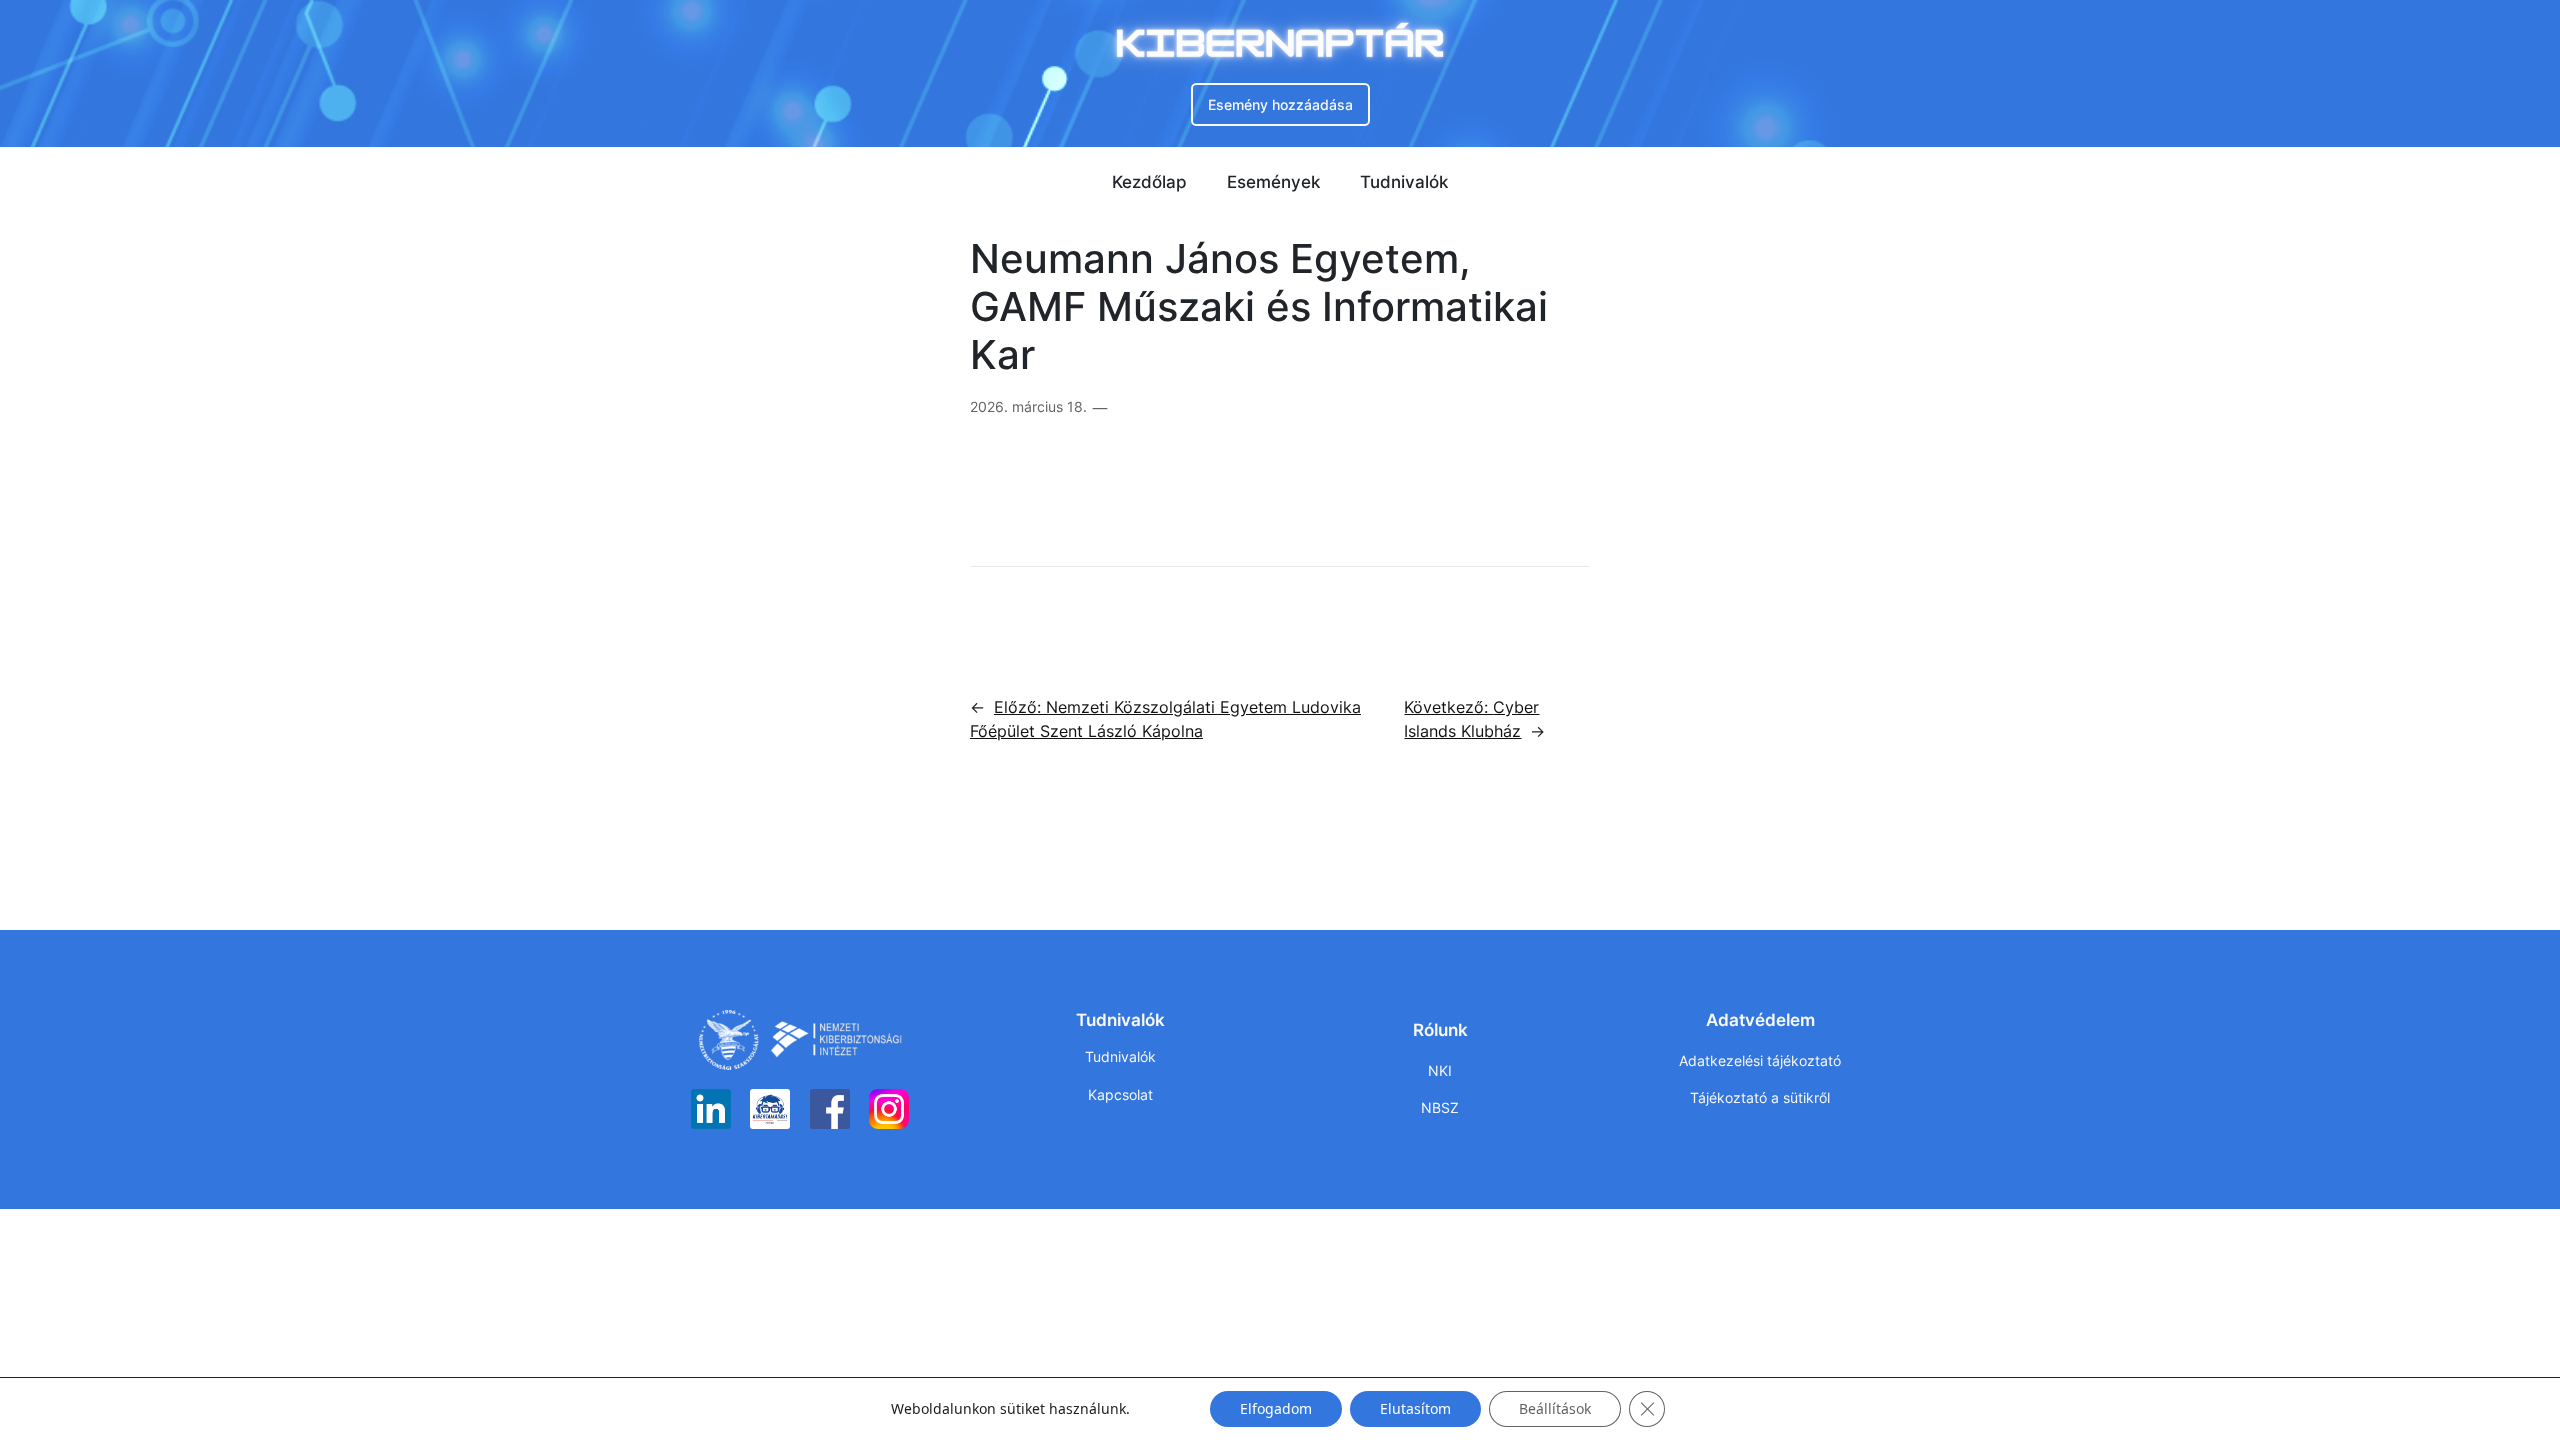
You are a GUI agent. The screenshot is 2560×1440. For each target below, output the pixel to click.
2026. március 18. (1028, 406)
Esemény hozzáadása (1280, 104)
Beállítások (1555, 1408)
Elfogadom (1276, 1408)
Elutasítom (1415, 1408)
